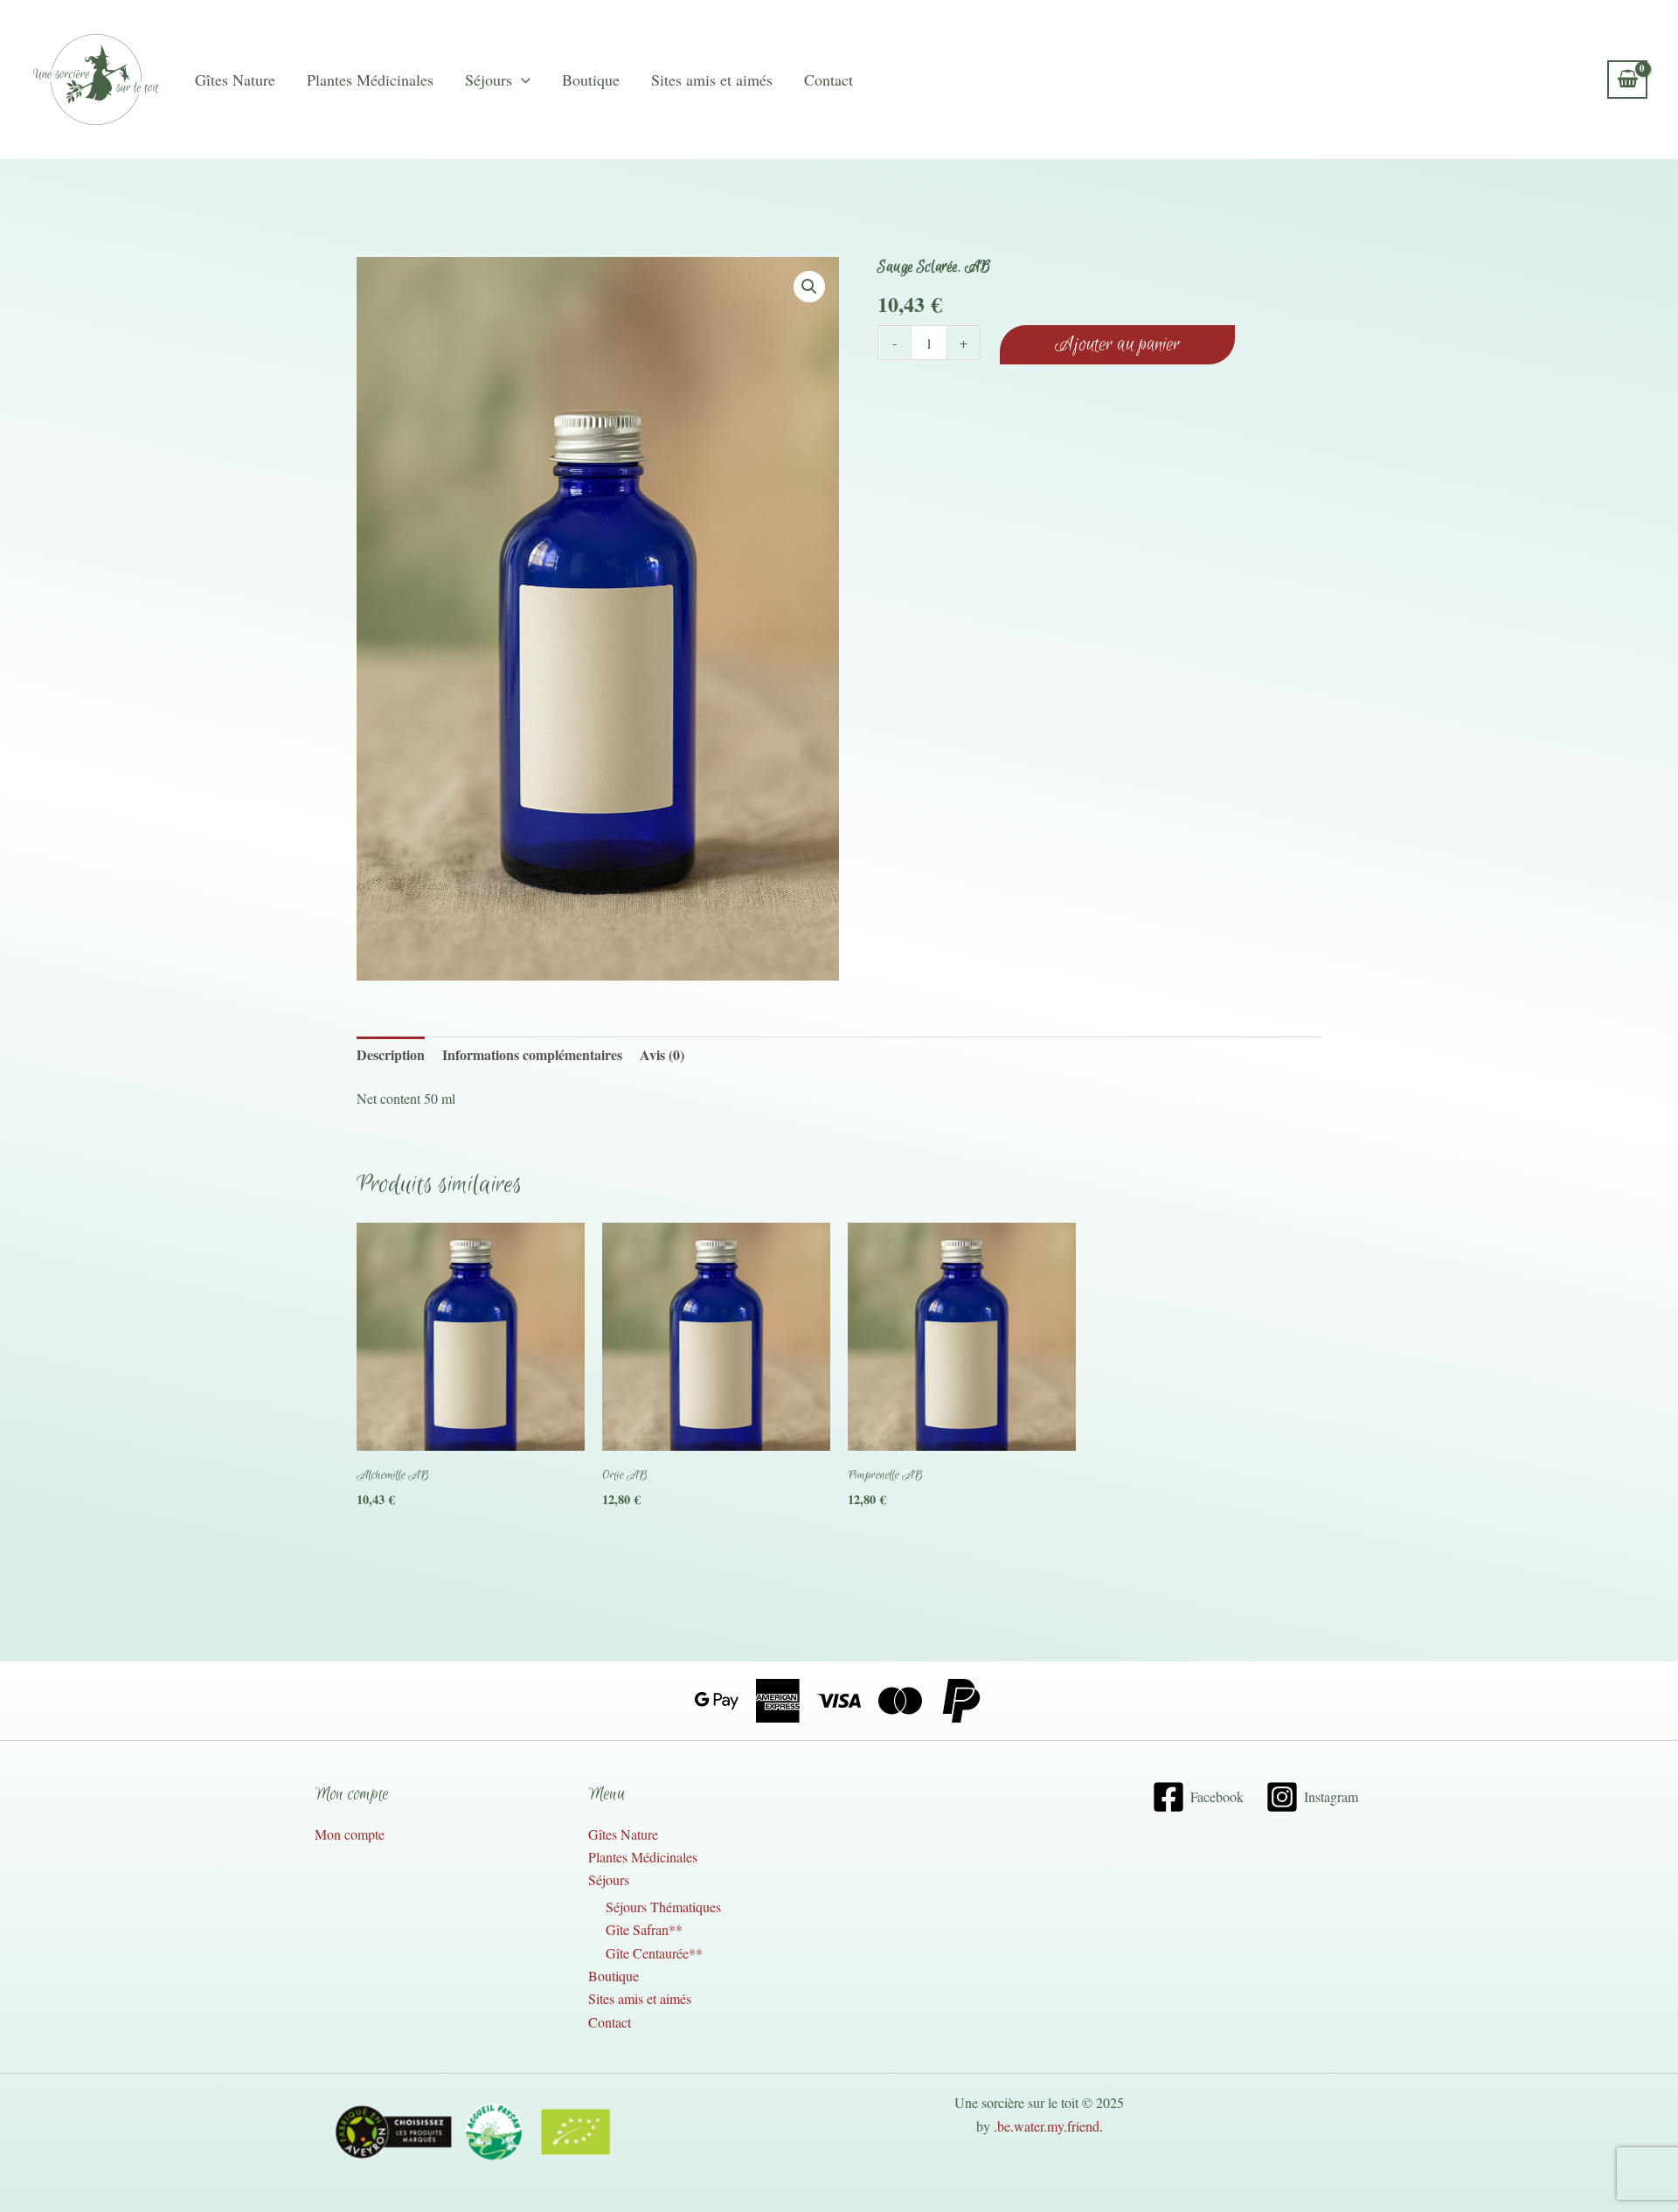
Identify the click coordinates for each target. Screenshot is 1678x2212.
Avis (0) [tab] (662, 1054)
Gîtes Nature (235, 80)
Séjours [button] (489, 80)
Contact (829, 80)
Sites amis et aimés (712, 80)
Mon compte (350, 1834)
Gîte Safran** (644, 1929)
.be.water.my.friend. (1048, 2126)
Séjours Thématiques (663, 1907)
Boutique (591, 80)
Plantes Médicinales (370, 80)
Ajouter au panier (1117, 345)
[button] (521, 80)
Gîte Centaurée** (654, 1953)
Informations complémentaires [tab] (532, 1054)
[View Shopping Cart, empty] (1627, 79)
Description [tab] (391, 1054)
